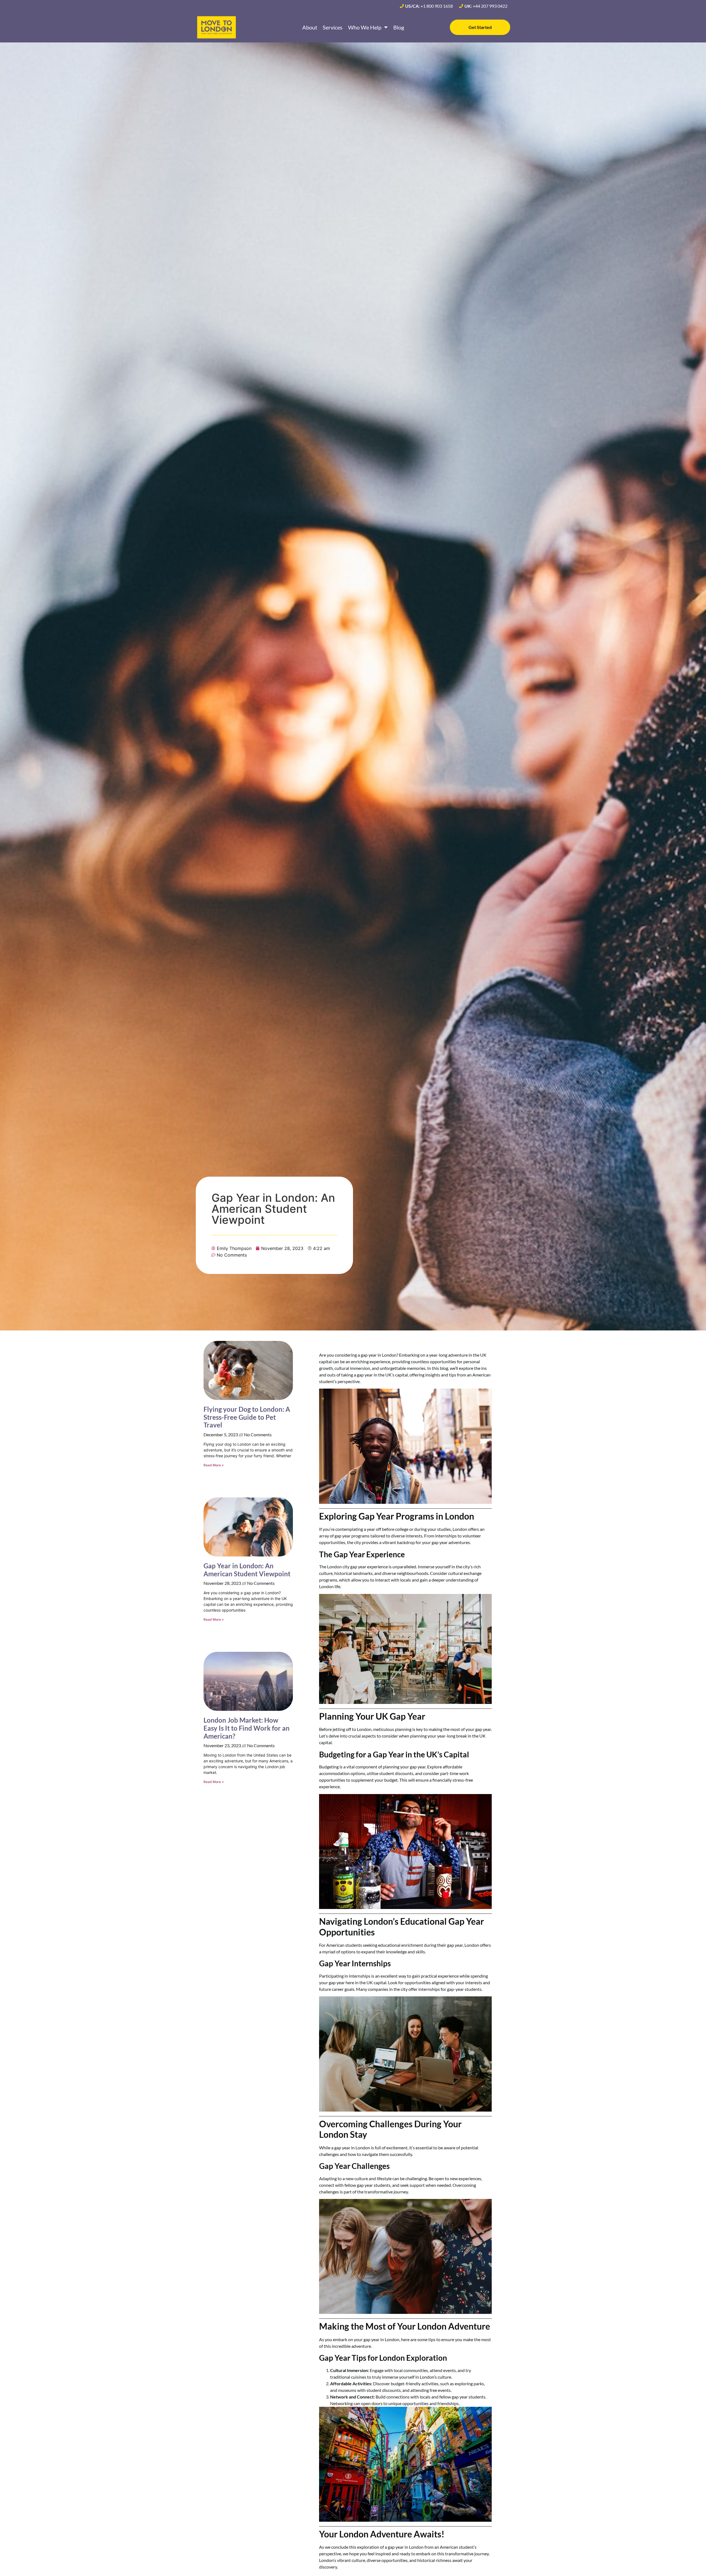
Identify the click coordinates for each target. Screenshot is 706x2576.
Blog (399, 27)
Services (333, 27)
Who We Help (365, 27)
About (310, 27)
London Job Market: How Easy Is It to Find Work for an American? (247, 1728)
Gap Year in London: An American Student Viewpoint (247, 1570)
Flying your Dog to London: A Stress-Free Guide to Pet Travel (247, 1417)
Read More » (214, 1465)
